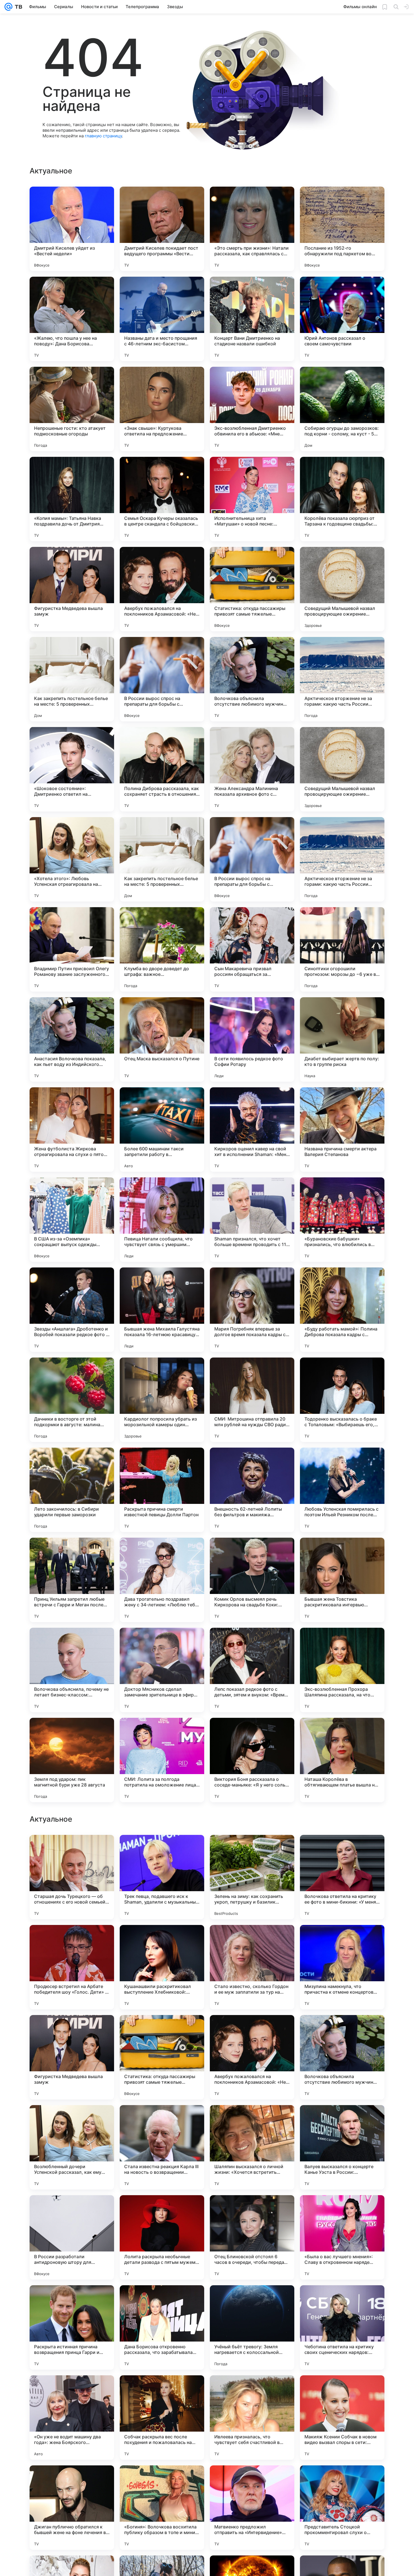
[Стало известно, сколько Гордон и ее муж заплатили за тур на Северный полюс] (252, 2327)
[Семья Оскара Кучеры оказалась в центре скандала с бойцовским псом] (162, 499)
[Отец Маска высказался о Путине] (162, 1039)
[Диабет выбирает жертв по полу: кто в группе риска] (342, 1039)
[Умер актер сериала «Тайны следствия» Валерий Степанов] (252, 1850)
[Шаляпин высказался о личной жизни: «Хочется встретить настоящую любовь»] (252, 2508)
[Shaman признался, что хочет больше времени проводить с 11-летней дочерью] (252, 1220)
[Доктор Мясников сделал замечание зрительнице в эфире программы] (162, 1670)
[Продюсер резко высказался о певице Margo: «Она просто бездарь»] (162, 1940)
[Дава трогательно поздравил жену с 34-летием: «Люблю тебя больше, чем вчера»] (162, 1580)
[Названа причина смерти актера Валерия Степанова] (342, 1130)
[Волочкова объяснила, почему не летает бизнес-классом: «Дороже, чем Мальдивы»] (72, 1670)
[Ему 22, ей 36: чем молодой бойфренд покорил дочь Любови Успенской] (162, 1850)
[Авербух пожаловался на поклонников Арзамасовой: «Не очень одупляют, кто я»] (162, 589)
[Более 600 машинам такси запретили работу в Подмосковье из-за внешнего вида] (162, 1130)
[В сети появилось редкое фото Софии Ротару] (252, 1039)
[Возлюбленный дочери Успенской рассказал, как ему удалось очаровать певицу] (72, 2508)
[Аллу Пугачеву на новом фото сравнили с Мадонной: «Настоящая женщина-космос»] (342, 2120)
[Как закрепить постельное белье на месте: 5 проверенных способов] (72, 679)
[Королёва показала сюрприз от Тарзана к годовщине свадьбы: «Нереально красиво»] (342, 499)
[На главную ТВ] (17, 7)
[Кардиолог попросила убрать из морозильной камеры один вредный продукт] (162, 1400)
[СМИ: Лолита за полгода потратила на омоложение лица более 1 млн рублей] (162, 1760)
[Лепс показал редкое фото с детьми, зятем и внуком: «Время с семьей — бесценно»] (252, 1670)
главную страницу (103, 136)
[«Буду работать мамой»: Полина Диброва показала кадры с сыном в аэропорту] (342, 1310)
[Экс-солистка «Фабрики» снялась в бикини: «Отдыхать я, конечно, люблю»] (72, 1940)
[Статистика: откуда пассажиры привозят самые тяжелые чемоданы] (252, 589)
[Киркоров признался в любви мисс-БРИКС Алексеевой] (342, 1940)
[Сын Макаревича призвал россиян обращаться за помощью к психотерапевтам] (252, 949)
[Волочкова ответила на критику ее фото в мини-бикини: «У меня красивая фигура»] (342, 2237)
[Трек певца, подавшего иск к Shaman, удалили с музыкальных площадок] (162, 2237)
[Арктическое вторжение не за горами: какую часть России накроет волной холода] (342, 679)
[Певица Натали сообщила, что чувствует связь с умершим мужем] (162, 1220)
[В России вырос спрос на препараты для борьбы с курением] (162, 679)
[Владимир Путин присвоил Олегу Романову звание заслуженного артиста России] (72, 949)
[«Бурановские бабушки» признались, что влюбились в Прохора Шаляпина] (342, 1220)
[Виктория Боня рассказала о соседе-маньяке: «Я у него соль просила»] (252, 1760)
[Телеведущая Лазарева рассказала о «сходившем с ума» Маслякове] (252, 1940)
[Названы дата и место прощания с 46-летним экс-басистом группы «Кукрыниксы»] (162, 319)
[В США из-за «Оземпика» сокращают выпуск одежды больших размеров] (72, 1220)
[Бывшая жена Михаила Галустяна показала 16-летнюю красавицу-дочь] (162, 1310)
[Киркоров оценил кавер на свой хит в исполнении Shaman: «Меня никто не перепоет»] (252, 1130)
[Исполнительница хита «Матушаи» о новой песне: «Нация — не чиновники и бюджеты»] (252, 499)
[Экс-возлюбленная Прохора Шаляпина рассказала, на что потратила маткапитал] (342, 1670)
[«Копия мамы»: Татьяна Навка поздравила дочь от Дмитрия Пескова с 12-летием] (72, 499)
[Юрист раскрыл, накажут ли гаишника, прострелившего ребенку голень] (72, 2120)
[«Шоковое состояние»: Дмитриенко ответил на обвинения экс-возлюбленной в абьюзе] (72, 769)
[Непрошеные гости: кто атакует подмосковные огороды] (72, 409)
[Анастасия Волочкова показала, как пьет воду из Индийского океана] (72, 1039)
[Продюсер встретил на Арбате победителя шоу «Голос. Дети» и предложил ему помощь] (72, 2327)
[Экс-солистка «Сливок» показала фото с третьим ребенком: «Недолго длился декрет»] (72, 1850)
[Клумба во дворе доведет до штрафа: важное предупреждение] (162, 949)
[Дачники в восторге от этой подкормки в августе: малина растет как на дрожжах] (72, 1400)
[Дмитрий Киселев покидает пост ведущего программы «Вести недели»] (162, 229)
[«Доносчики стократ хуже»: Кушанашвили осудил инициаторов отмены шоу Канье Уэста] (252, 2030)
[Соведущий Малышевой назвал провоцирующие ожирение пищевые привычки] (342, 589)
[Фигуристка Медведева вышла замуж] (72, 589)
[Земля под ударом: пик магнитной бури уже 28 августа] (72, 1760)
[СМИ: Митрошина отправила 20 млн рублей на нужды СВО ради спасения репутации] (252, 1400)
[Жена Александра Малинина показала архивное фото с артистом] (252, 769)
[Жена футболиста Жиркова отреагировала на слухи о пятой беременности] (72, 1130)
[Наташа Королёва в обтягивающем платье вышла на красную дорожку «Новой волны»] (342, 1760)
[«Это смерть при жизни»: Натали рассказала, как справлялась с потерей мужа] (252, 229)
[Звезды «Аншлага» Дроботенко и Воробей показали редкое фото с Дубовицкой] (72, 1310)
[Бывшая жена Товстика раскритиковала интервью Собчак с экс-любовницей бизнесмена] (342, 1580)
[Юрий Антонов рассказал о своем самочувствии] (342, 319)
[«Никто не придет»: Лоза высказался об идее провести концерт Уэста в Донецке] (162, 2120)
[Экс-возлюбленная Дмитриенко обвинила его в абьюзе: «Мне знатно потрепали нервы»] (252, 409)
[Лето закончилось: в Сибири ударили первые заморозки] (72, 1490)
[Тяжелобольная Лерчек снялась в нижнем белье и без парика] (342, 2030)
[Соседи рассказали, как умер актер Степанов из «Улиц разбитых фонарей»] (252, 2120)
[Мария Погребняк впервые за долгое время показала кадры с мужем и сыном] (252, 1310)
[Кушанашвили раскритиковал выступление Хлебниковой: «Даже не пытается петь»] (162, 2327)
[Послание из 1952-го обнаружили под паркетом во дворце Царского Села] (342, 229)
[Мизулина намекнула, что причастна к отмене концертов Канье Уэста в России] (342, 2327)
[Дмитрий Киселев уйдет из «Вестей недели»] (72, 229)
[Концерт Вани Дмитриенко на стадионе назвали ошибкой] (252, 319)
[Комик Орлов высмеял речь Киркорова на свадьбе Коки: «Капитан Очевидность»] (252, 1580)
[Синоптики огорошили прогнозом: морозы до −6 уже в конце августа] (342, 949)
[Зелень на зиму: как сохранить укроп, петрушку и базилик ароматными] (252, 2237)
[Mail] (8, 7)
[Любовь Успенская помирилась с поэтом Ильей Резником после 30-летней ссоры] (342, 1490)
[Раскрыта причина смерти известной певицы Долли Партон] (162, 1490)
